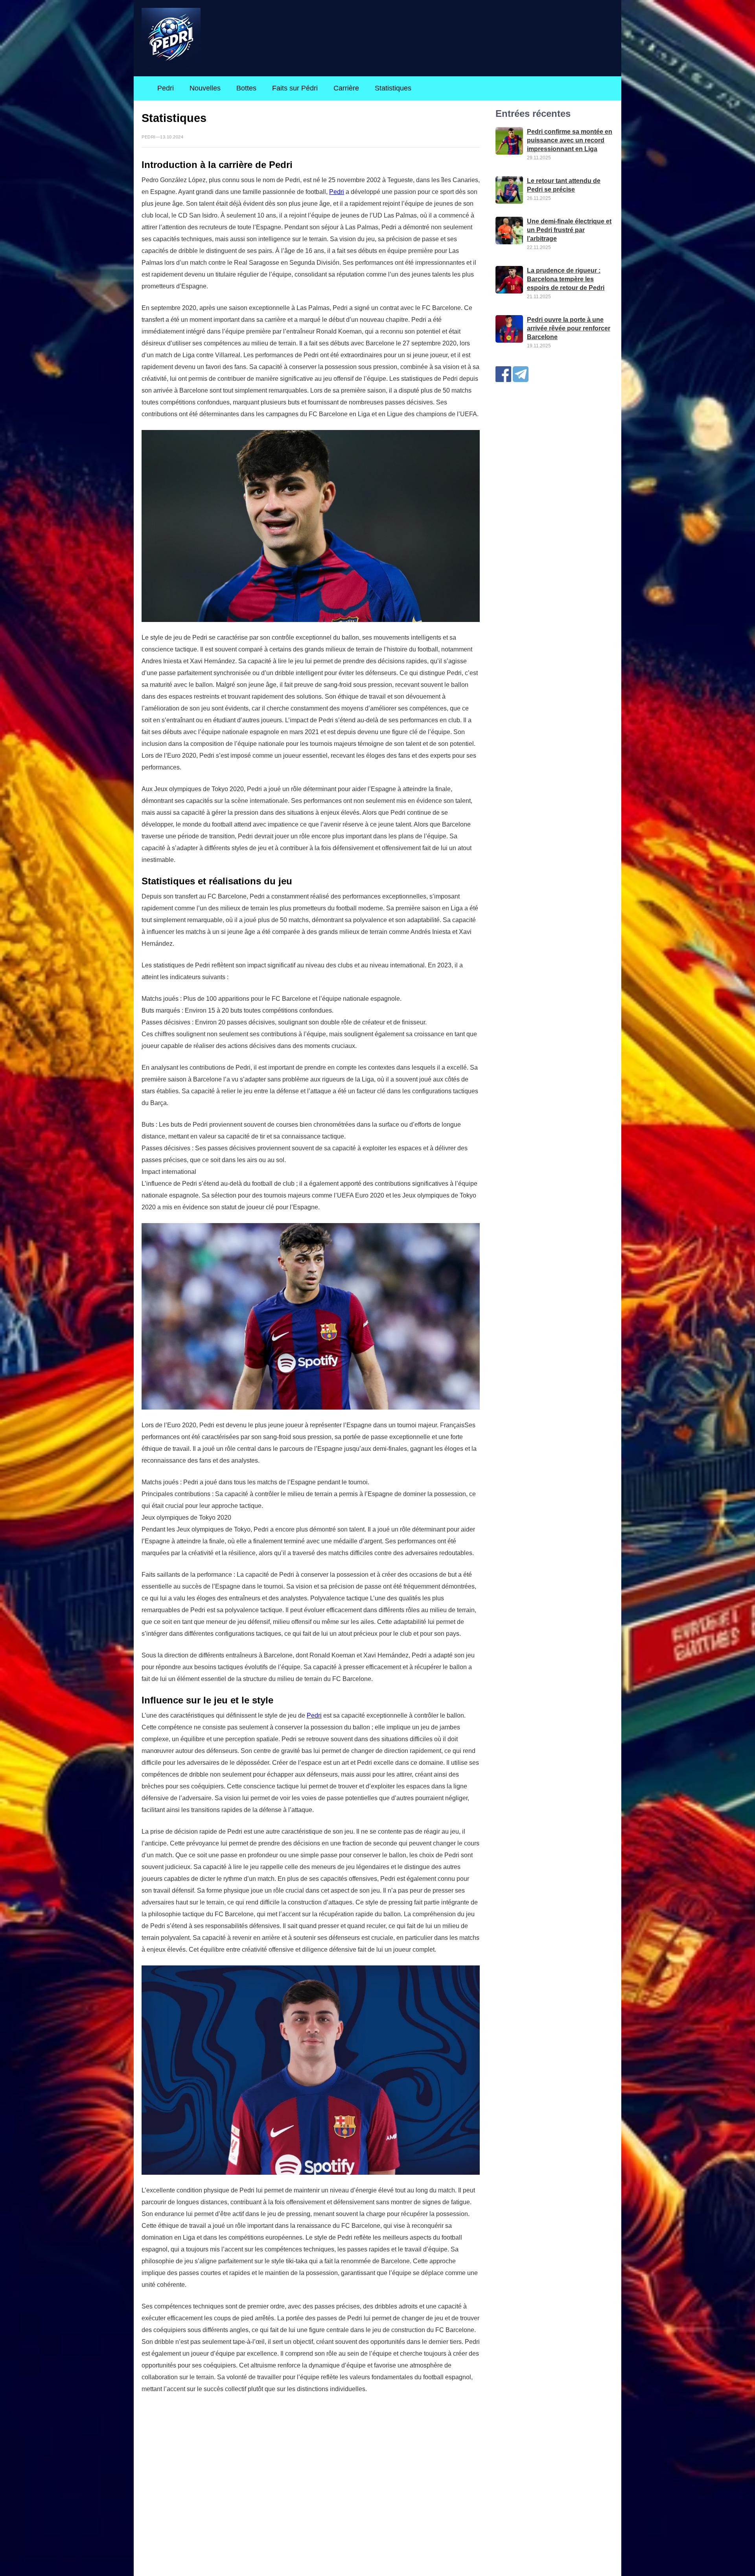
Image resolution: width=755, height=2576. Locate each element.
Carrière (346, 88)
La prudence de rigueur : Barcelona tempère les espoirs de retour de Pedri (566, 279)
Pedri (166, 88)
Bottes (246, 88)
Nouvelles (205, 88)
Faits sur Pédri (295, 88)
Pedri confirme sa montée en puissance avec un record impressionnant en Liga (570, 140)
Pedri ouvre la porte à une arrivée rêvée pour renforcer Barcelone (569, 328)
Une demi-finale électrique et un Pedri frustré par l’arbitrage (569, 230)
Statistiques (393, 88)
